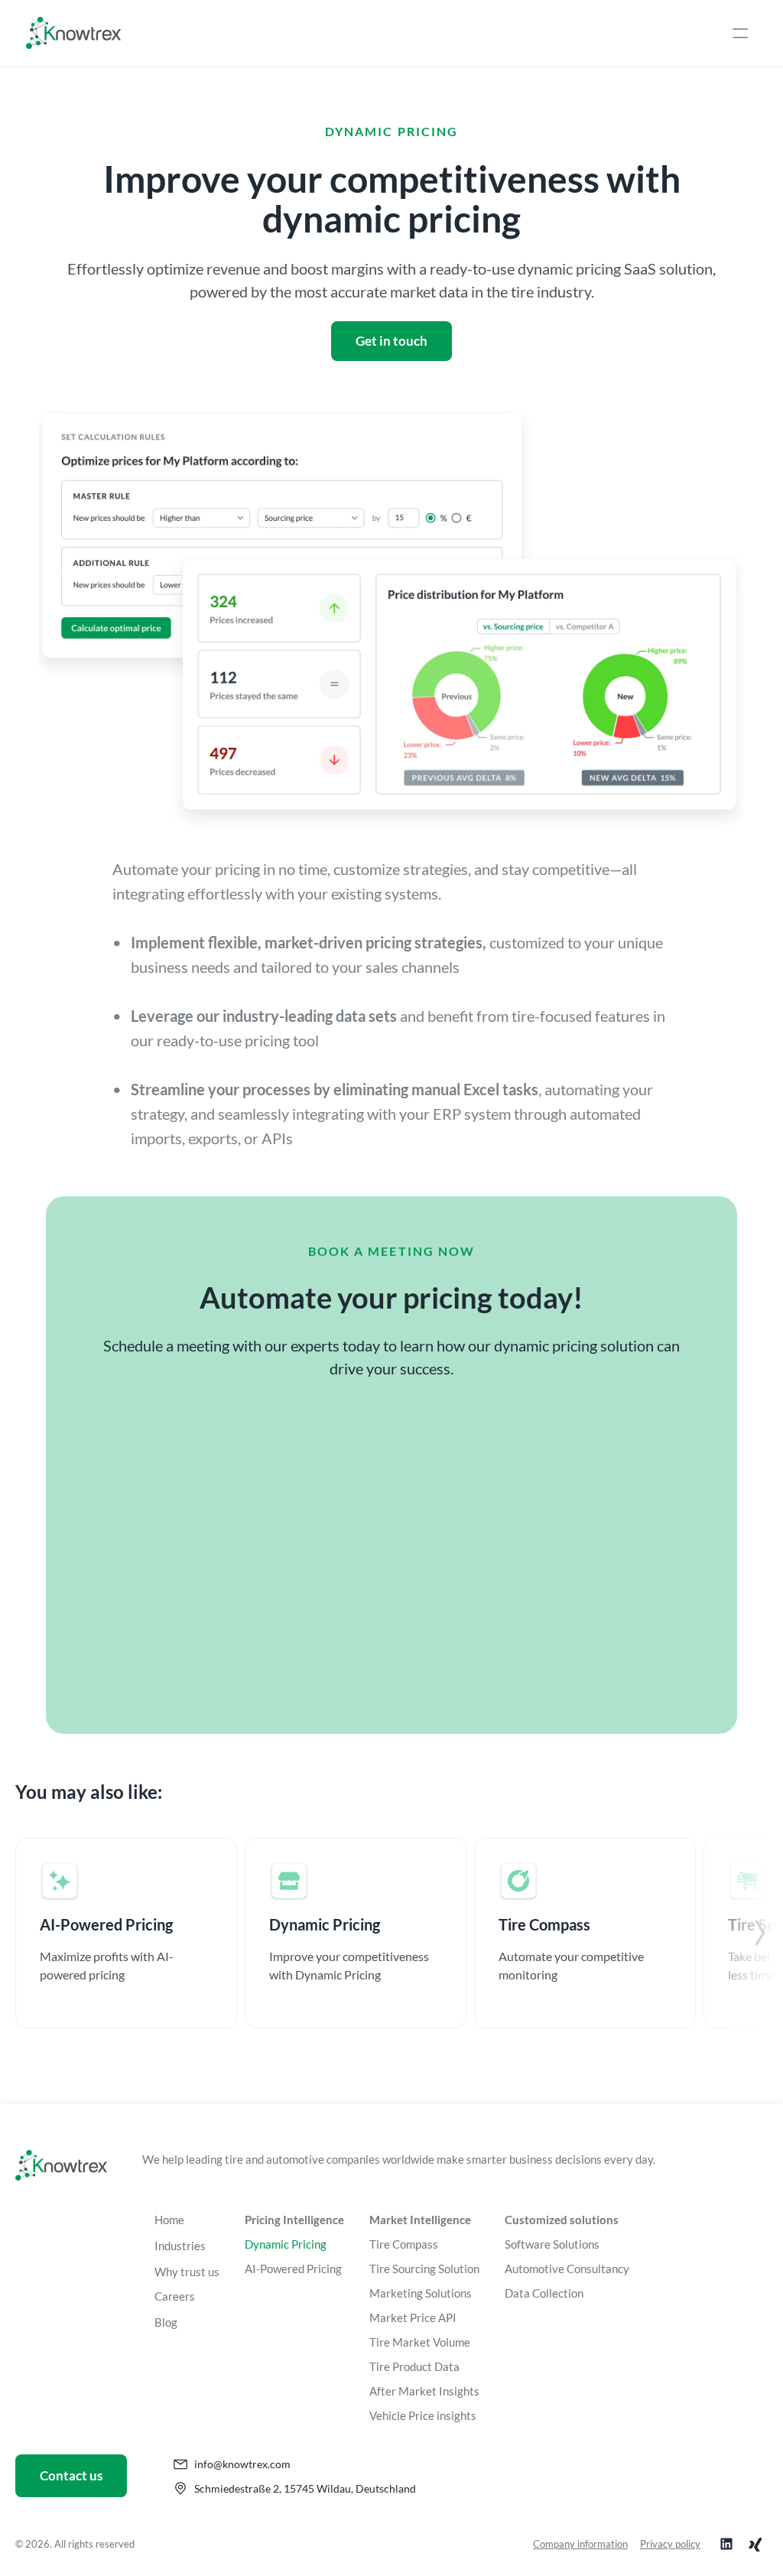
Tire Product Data (414, 2366)
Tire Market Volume (420, 2342)
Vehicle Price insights (423, 2415)
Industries (180, 2246)
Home (169, 2220)
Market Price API (413, 2317)
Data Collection (544, 2293)
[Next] (760, 1933)
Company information (580, 2544)
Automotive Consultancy (567, 2269)
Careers (175, 2296)
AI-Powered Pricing (293, 2269)
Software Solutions (552, 2244)
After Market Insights (424, 2391)
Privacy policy (670, 2544)
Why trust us (187, 2272)
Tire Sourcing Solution (424, 2269)
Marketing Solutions (421, 2293)
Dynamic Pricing (286, 2244)
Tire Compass (404, 2244)
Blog (166, 2322)
